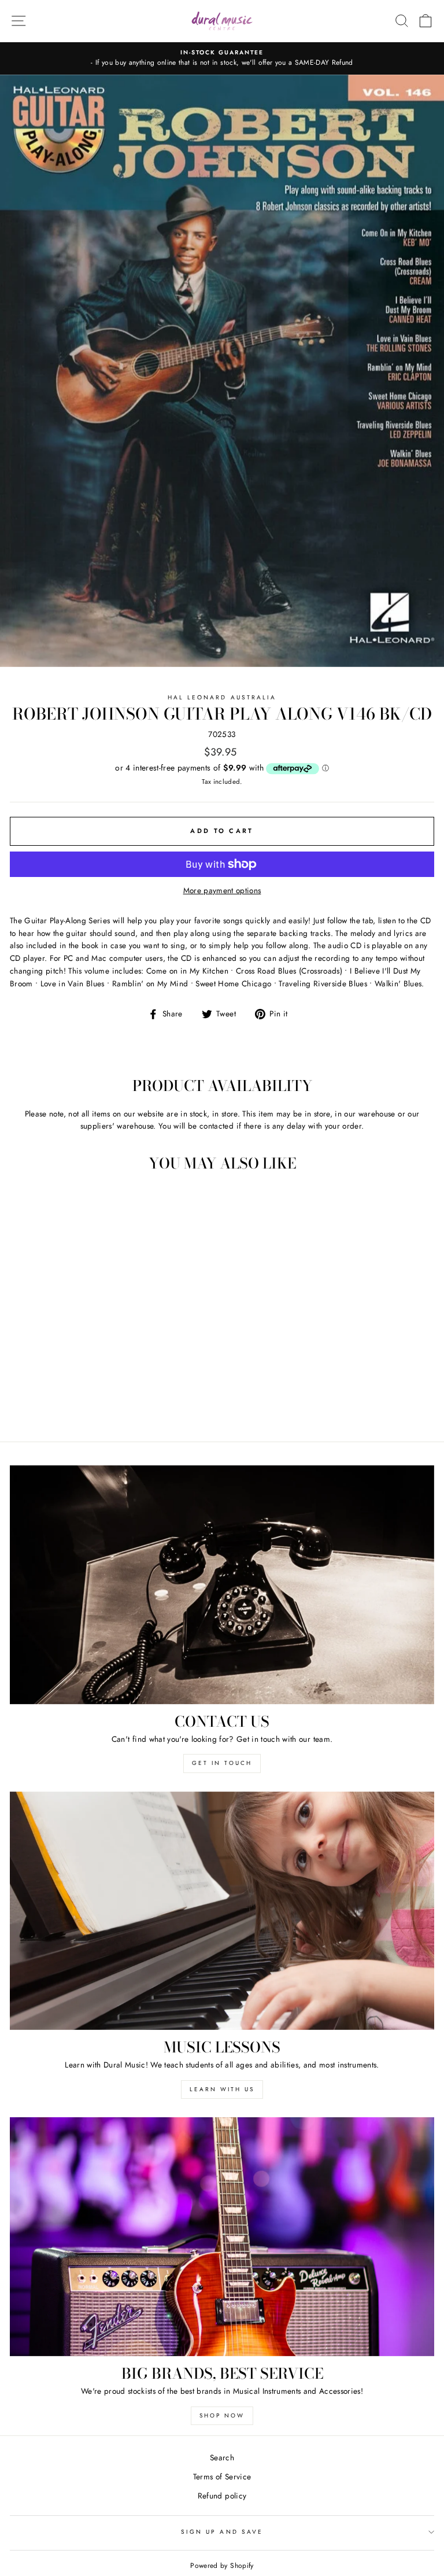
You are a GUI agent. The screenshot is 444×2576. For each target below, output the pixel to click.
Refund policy (222, 2496)
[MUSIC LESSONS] (222, 1911)
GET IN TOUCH (222, 1763)
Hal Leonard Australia (222, 697)
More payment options (222, 890)
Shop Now (222, 2415)
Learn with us (222, 2089)
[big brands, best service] (222, 2237)
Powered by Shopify (222, 2566)
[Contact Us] (222, 1585)
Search (222, 2457)
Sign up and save (222, 2532)
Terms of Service (222, 2477)
